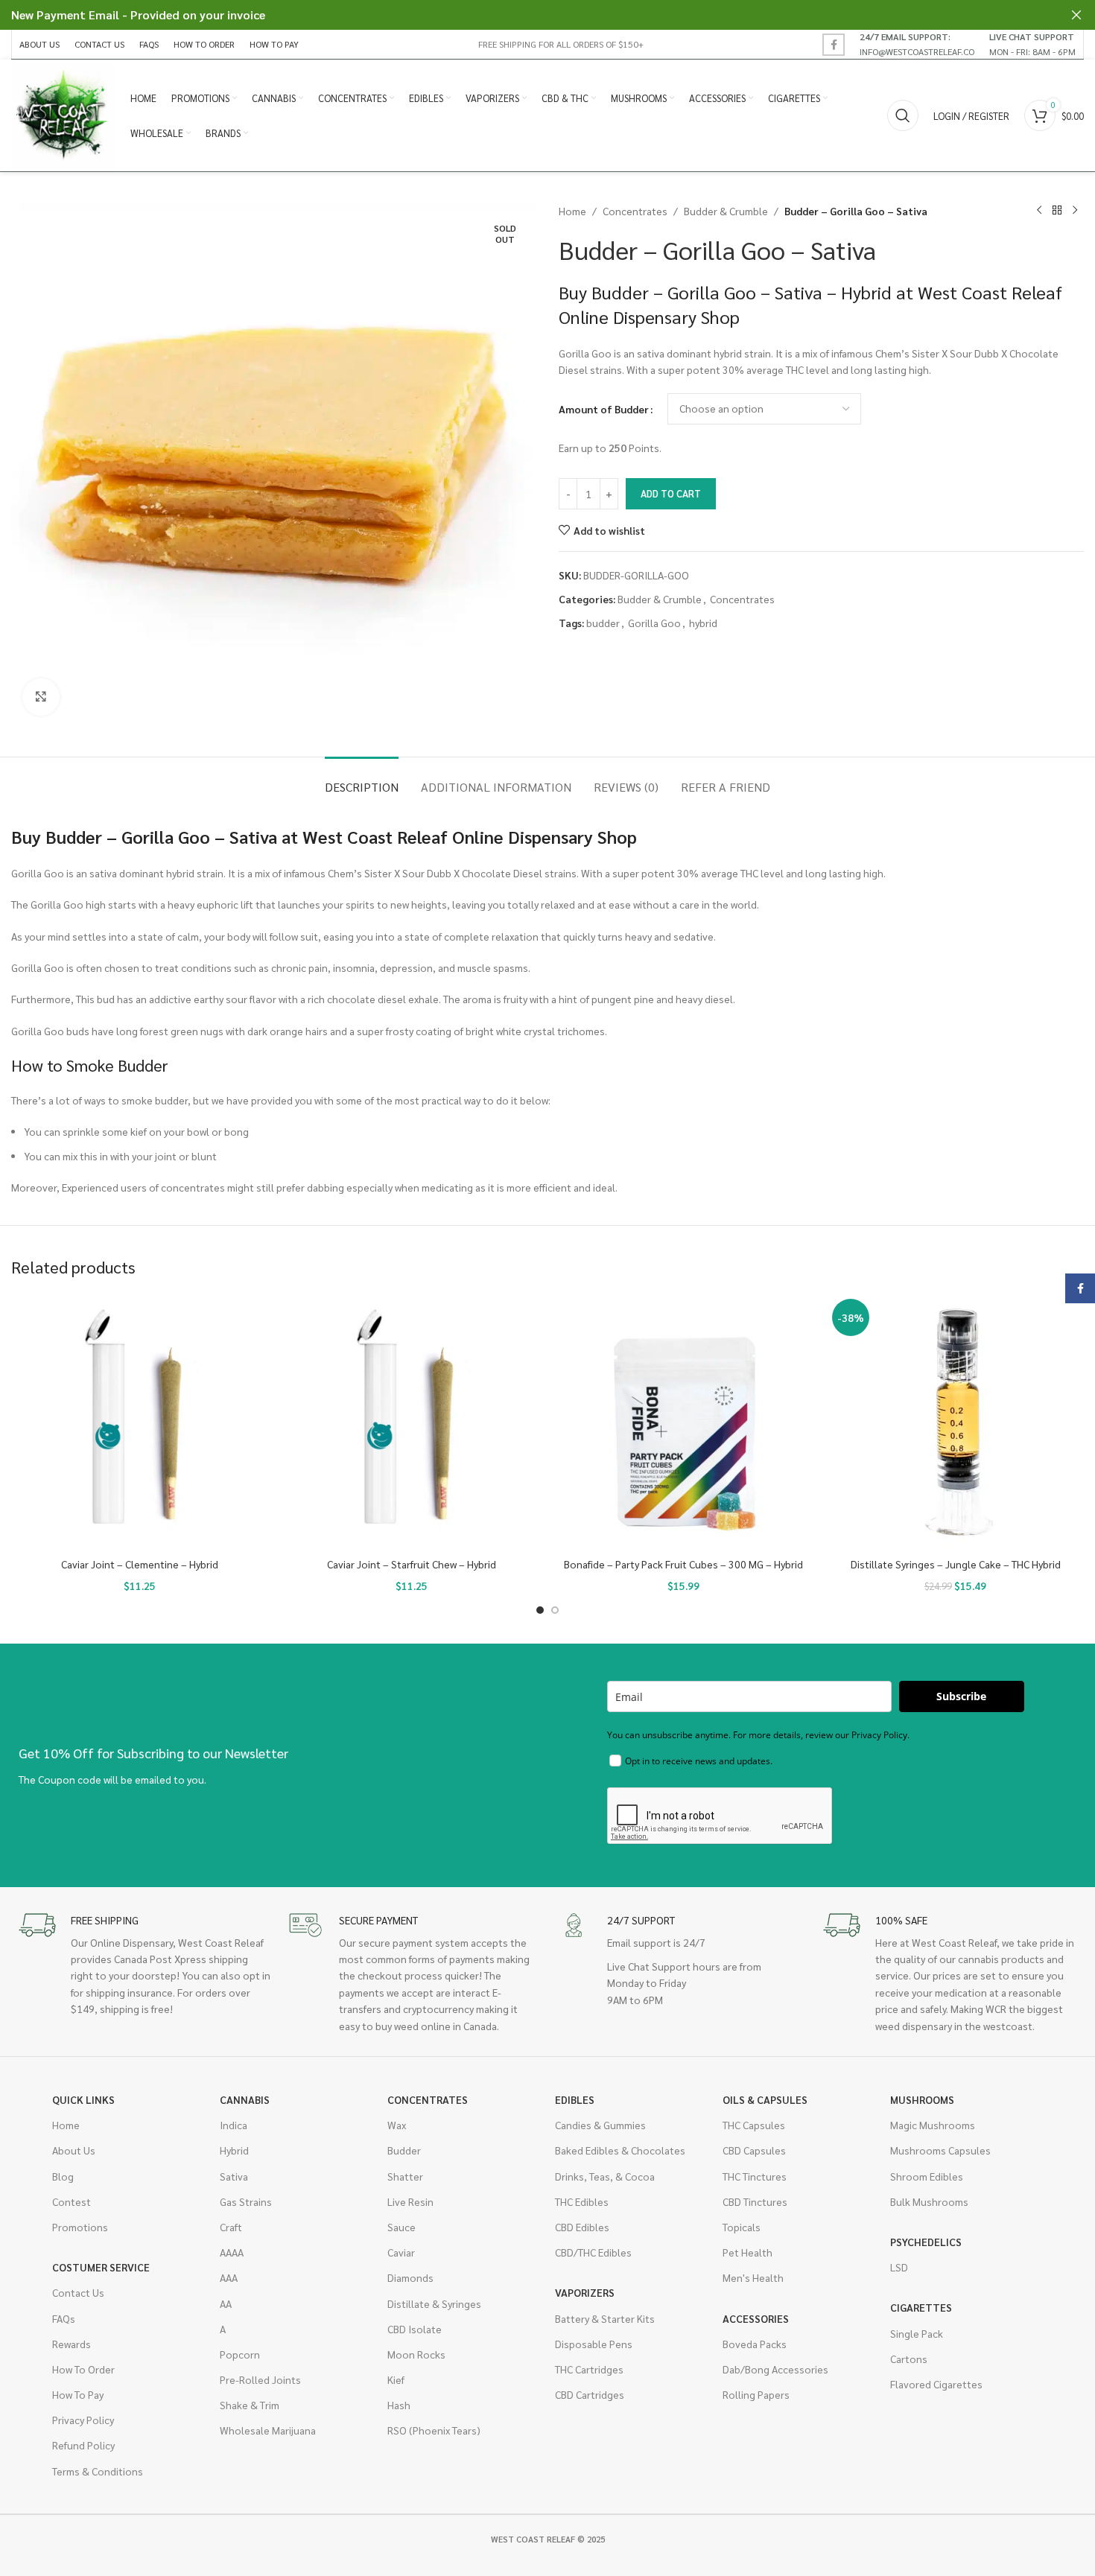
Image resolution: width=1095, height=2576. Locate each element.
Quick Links (83, 2099)
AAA (229, 2277)
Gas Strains (246, 2201)
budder (603, 623)
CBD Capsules (754, 2150)
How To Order (83, 2369)
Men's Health (753, 2277)
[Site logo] (63, 114)
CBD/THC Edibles (593, 2252)
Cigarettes (921, 2307)
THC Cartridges (589, 2369)
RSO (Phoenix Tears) (434, 2430)
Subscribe (961, 1696)
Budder (404, 2150)
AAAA (232, 2252)
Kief (396, 2379)
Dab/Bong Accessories (775, 2369)
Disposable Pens (594, 2344)
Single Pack (917, 2333)
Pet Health (748, 2252)
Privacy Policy (83, 2420)
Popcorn (240, 2354)
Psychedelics (926, 2242)
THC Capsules (754, 2125)
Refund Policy (83, 2445)
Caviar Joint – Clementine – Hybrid (140, 1564)
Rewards (72, 2344)
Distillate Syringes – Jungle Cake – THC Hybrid (956, 1564)
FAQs (64, 2318)
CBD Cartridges (590, 2394)
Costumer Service (101, 2267)
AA (226, 2303)
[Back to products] (1057, 211)
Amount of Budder (604, 409)
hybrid (703, 623)
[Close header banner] (1076, 15)
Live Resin (410, 2201)
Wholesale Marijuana (268, 2430)
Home (572, 211)
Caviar (401, 2252)
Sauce (401, 2227)
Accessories (756, 2318)
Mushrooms (922, 2099)
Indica (234, 2125)
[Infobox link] (917, 44)
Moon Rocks (416, 2354)
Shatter (405, 2176)
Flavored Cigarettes (936, 2384)
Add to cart (671, 493)
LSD (899, 2267)
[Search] (903, 115)
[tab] (362, 779)
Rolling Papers (756, 2394)
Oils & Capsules (765, 2099)
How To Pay (78, 2394)
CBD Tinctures (755, 2201)
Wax (397, 2125)
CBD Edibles (582, 2227)
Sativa (234, 2176)
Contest (72, 2201)
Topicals (742, 2227)
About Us (74, 2150)
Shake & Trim (250, 2405)
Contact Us (78, 2292)
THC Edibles (582, 2201)
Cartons (909, 2359)
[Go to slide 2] (555, 1610)
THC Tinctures (755, 2176)
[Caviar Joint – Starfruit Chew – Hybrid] (412, 1422)
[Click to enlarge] (41, 697)
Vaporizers (585, 2292)
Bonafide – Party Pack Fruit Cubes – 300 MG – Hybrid (683, 1564)
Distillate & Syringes (434, 2303)
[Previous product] (1039, 211)
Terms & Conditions (98, 2471)
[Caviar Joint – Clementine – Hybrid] (140, 1422)
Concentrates (635, 211)
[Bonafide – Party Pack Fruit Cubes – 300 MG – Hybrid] (683, 1422)
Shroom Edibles (927, 2176)
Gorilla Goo (654, 623)
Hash (399, 2405)
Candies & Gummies (600, 2125)
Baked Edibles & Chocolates (620, 2150)
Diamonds (410, 2277)
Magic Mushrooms (933, 2125)
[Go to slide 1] (540, 1610)
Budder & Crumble (726, 211)
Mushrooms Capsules (940, 2150)
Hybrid (234, 2150)
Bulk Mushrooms (929, 2201)
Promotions (80, 2227)
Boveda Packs (755, 2344)
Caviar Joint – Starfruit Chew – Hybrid (412, 1564)
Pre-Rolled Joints (260, 2379)
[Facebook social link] (834, 45)
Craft (231, 2227)
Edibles (575, 2099)
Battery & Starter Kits (605, 2318)
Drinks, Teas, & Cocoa (605, 2176)
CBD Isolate (415, 2329)
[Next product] (1075, 211)
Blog (63, 2176)
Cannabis (245, 2099)
